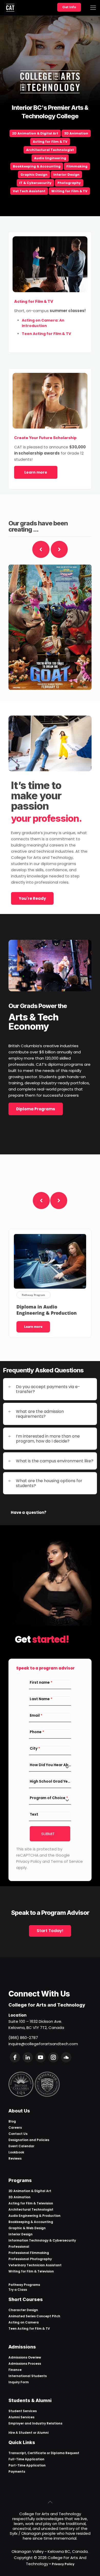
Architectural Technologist (50, 150)
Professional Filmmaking (29, 2253)
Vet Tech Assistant (29, 191)
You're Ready (32, 898)
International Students (28, 2376)
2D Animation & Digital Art (35, 133)
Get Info (69, 7)
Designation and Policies (29, 2140)
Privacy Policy (63, 2564)
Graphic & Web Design (27, 2228)
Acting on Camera (24, 2322)
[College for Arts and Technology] (10, 8)
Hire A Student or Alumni (28, 2433)
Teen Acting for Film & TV (29, 2329)
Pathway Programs (24, 2285)
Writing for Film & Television (31, 2271)
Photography (69, 183)
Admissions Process (25, 2364)
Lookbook (16, 2152)
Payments (17, 2472)
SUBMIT (48, 1834)
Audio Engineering (50, 158)
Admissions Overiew (25, 2357)
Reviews (15, 2158)
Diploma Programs (36, 1109)
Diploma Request (65, 2453)
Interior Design (66, 175)
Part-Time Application (27, 2465)
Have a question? (29, 1512)
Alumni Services (21, 2417)
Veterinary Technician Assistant (35, 2265)
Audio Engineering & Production (34, 2216)
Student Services (23, 2411)
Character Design (23, 2310)
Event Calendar (21, 2146)
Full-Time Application (26, 2459)
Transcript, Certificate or (30, 2453)
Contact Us (18, 2134)
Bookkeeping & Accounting (37, 166)
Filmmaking (77, 166)
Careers (15, 2128)
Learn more (36, 472)
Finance (15, 2370)
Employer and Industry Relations (35, 2423)
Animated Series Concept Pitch (34, 2316)
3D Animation (76, 133)
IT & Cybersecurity (35, 183)
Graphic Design (34, 175)
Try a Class (18, 2290)
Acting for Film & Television (31, 2203)
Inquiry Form (19, 2382)
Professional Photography (30, 2259)
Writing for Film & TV (69, 191)
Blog (12, 2121)
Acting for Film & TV (50, 142)
